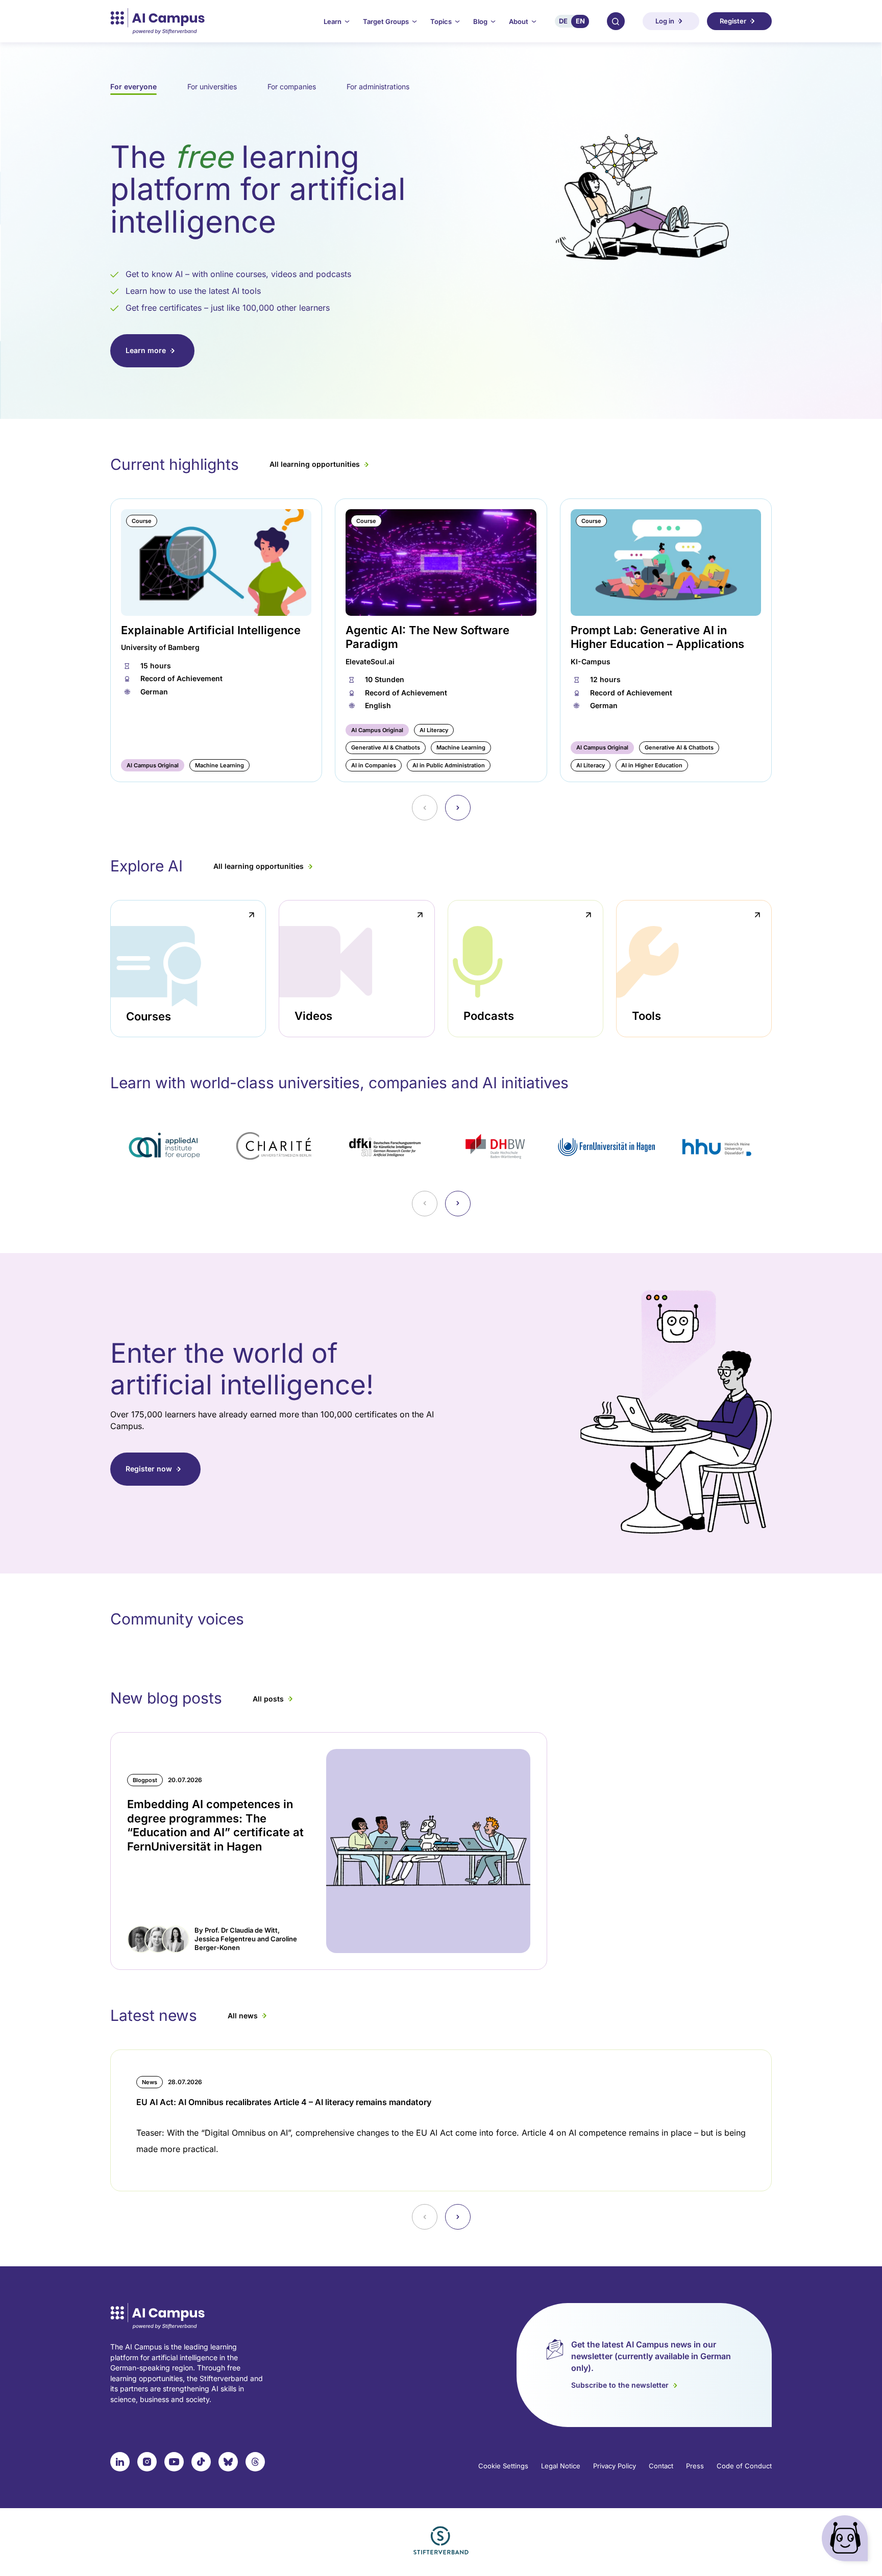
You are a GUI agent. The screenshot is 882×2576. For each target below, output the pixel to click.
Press (695, 2466)
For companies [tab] (292, 86)
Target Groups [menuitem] (386, 21)
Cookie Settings (503, 2466)
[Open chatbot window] (847, 2541)
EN (580, 21)
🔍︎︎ (616, 21)
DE (563, 21)
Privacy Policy (615, 2466)
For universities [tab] (212, 86)
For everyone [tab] (133, 86)
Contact (661, 2466)
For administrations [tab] (378, 86)
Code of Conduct (744, 2466)
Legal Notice (561, 2466)
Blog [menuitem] (480, 21)
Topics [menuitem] (441, 21)
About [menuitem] (519, 21)
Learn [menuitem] (333, 21)
